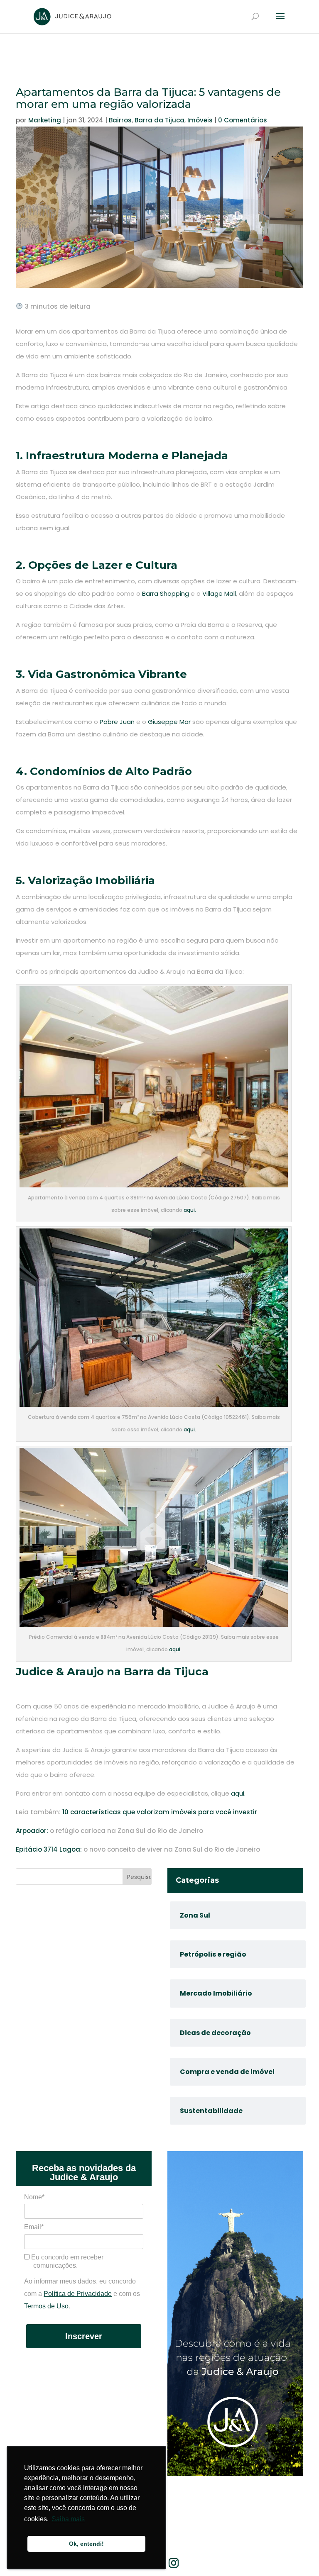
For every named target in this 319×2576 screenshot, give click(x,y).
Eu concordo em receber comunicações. (66, 2261)
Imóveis (200, 120)
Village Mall (219, 593)
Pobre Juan (117, 722)
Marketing (45, 120)
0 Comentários (243, 120)
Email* (34, 2227)
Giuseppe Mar (169, 722)
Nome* (34, 2197)
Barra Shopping (166, 593)
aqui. (190, 1210)
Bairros (120, 120)
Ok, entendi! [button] (86, 2544)
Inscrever (84, 2336)
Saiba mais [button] (68, 2519)
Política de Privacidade (78, 2294)
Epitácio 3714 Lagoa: (49, 1849)
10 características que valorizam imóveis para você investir (160, 1812)
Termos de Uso (46, 2306)
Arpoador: (32, 1831)
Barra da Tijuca (159, 120)
